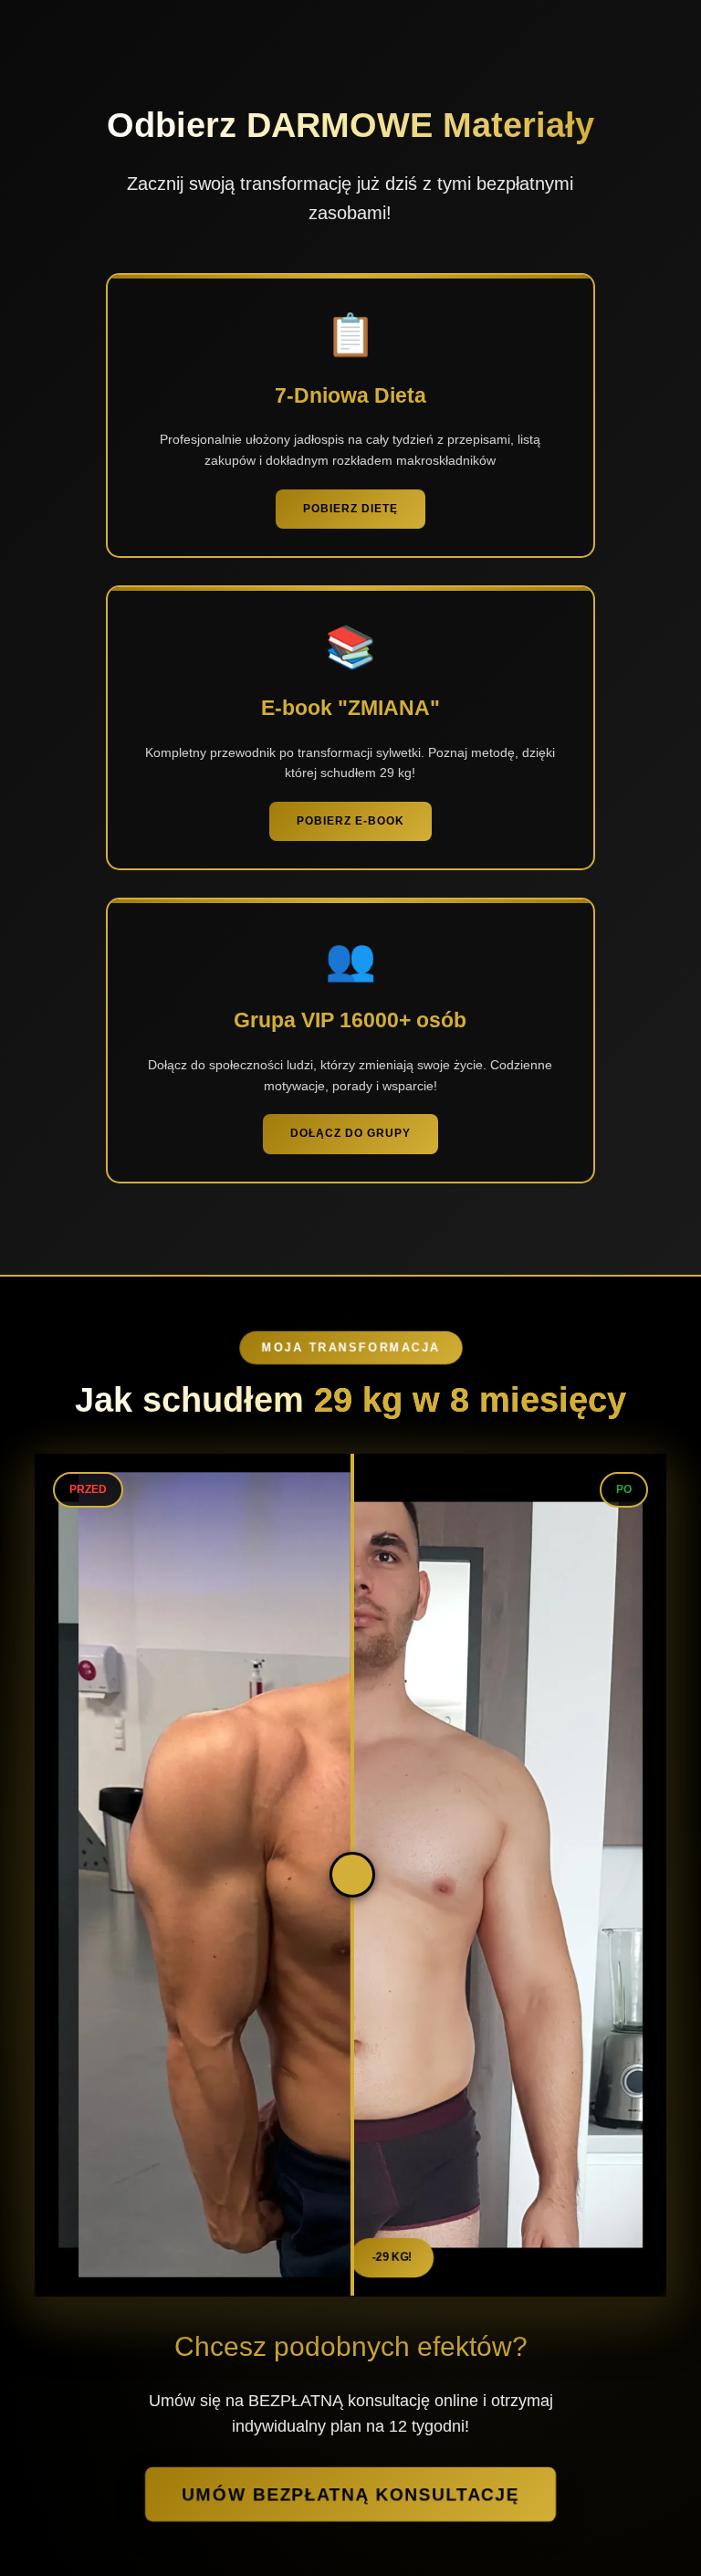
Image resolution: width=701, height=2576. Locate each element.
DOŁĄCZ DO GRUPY (350, 1133)
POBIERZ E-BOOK (350, 821)
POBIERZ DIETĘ (350, 509)
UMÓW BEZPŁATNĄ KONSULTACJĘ (350, 2494)
